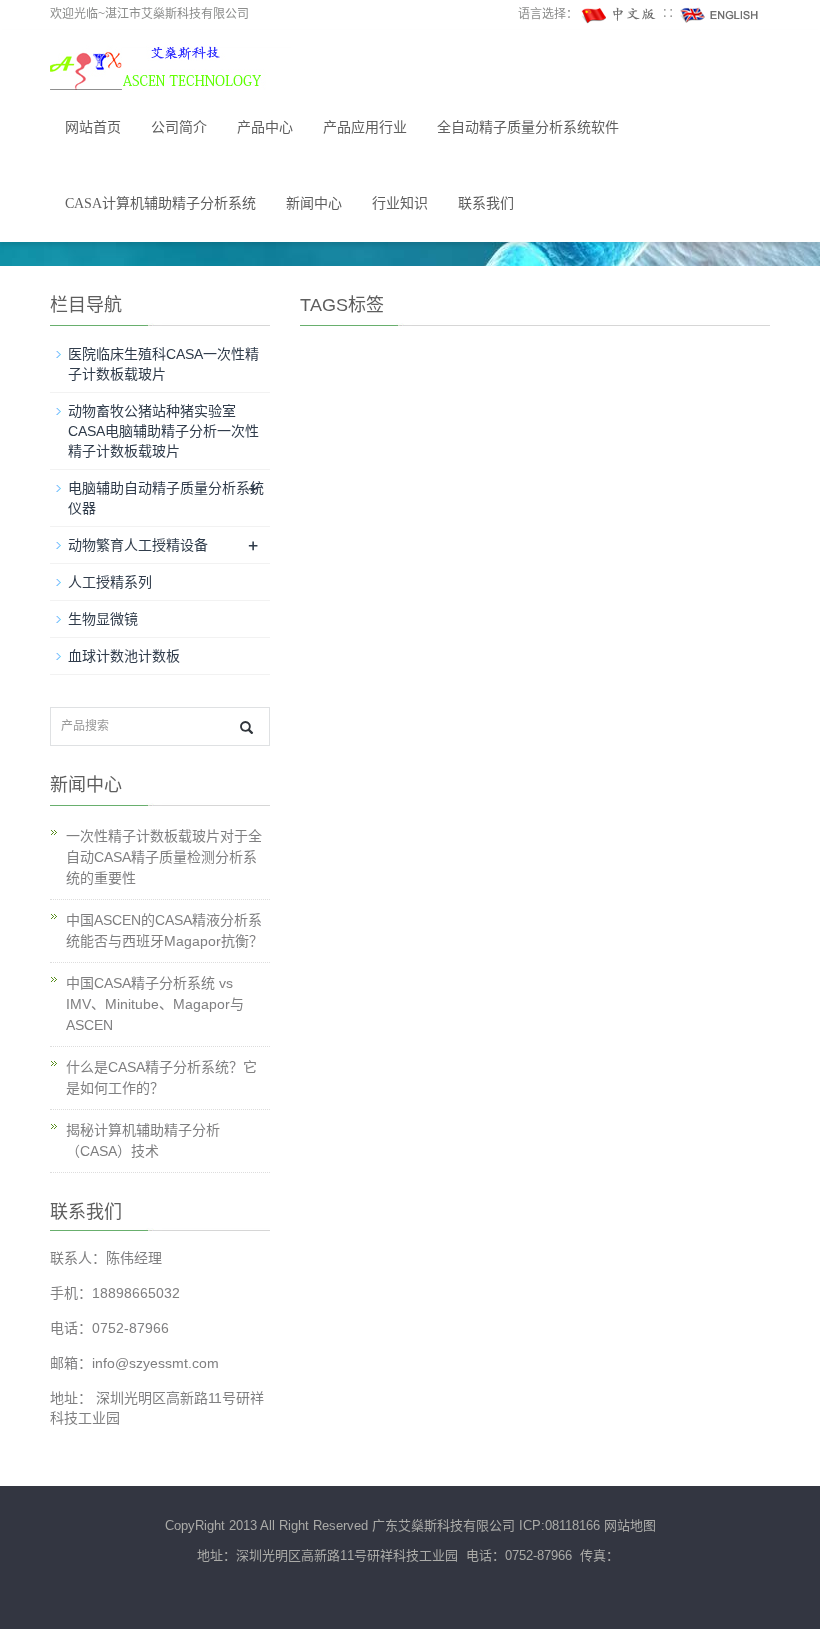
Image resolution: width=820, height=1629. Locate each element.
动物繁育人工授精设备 (138, 545)
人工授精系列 (110, 582)
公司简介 (179, 127)
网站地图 (630, 1525)
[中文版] (620, 14)
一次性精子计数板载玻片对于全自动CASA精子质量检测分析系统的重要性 (164, 857)
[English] (720, 14)
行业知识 (400, 203)
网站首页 (93, 127)
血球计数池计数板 (124, 656)
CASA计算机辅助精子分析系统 (160, 203)
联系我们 (486, 203)
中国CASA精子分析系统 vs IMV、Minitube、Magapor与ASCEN (155, 1004)
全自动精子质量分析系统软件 (528, 127)
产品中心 (265, 127)
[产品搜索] (246, 727)
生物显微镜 (103, 619)
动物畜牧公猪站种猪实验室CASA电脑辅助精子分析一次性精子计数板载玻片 (163, 431)
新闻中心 (314, 203)
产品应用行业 (365, 127)
